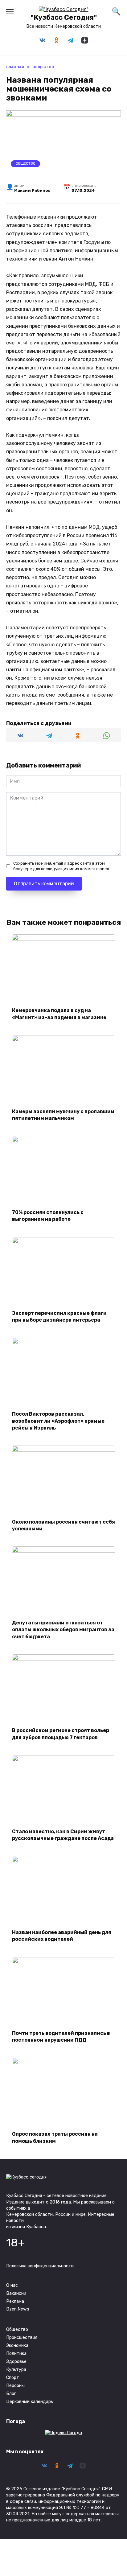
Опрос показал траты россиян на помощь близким (55, 2137)
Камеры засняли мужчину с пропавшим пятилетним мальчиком (63, 1115)
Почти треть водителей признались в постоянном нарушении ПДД (61, 2037)
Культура (16, 2370)
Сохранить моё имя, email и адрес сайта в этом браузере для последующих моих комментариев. (62, 866)
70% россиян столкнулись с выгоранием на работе (48, 1215)
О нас (12, 2285)
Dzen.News (18, 2309)
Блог (11, 2394)
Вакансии (16, 2293)
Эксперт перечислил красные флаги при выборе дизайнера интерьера (59, 1317)
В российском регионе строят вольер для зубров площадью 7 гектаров (61, 1734)
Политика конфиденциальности (40, 2266)
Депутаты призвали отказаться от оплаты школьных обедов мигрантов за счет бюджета (63, 1629)
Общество (26, 164)
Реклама (15, 2301)
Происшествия (22, 2337)
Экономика (17, 2346)
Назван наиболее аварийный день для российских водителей (62, 1935)
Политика (16, 2354)
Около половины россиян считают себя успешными (63, 1525)
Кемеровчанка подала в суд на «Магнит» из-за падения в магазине (59, 1014)
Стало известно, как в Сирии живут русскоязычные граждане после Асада (63, 1835)
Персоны (15, 2386)
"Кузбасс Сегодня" (64, 17)
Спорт (13, 2378)
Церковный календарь (30, 2402)
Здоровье (16, 2362)
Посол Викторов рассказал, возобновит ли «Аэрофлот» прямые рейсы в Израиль (58, 1421)
